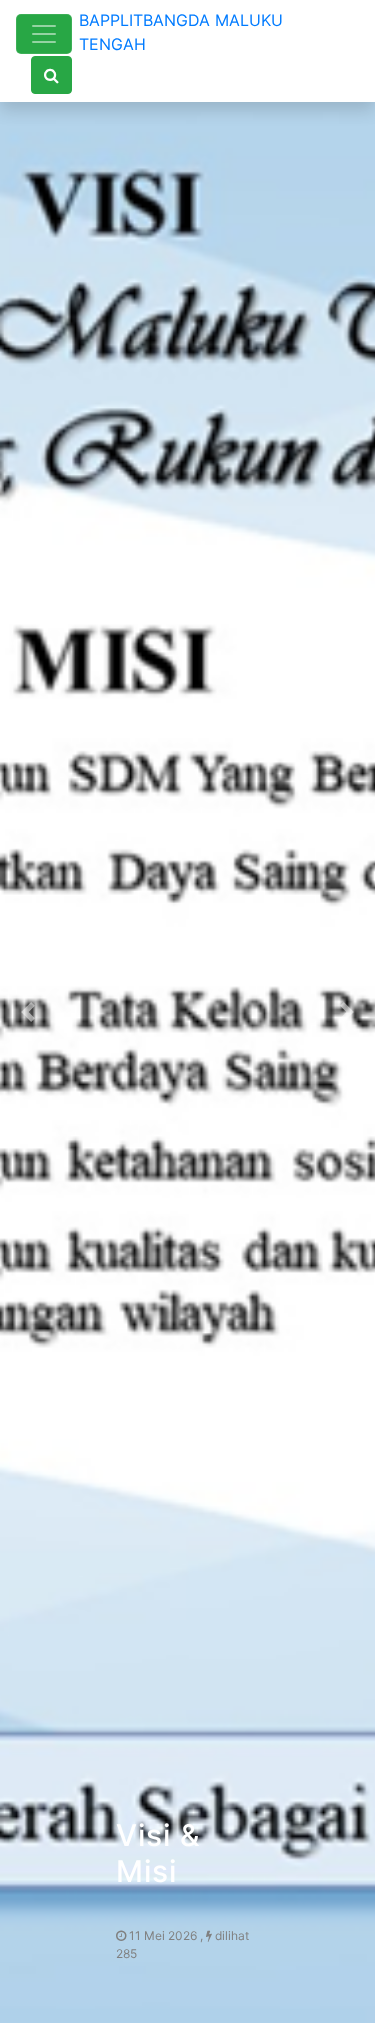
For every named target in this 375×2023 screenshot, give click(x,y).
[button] (28, 1011)
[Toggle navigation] (44, 34)
